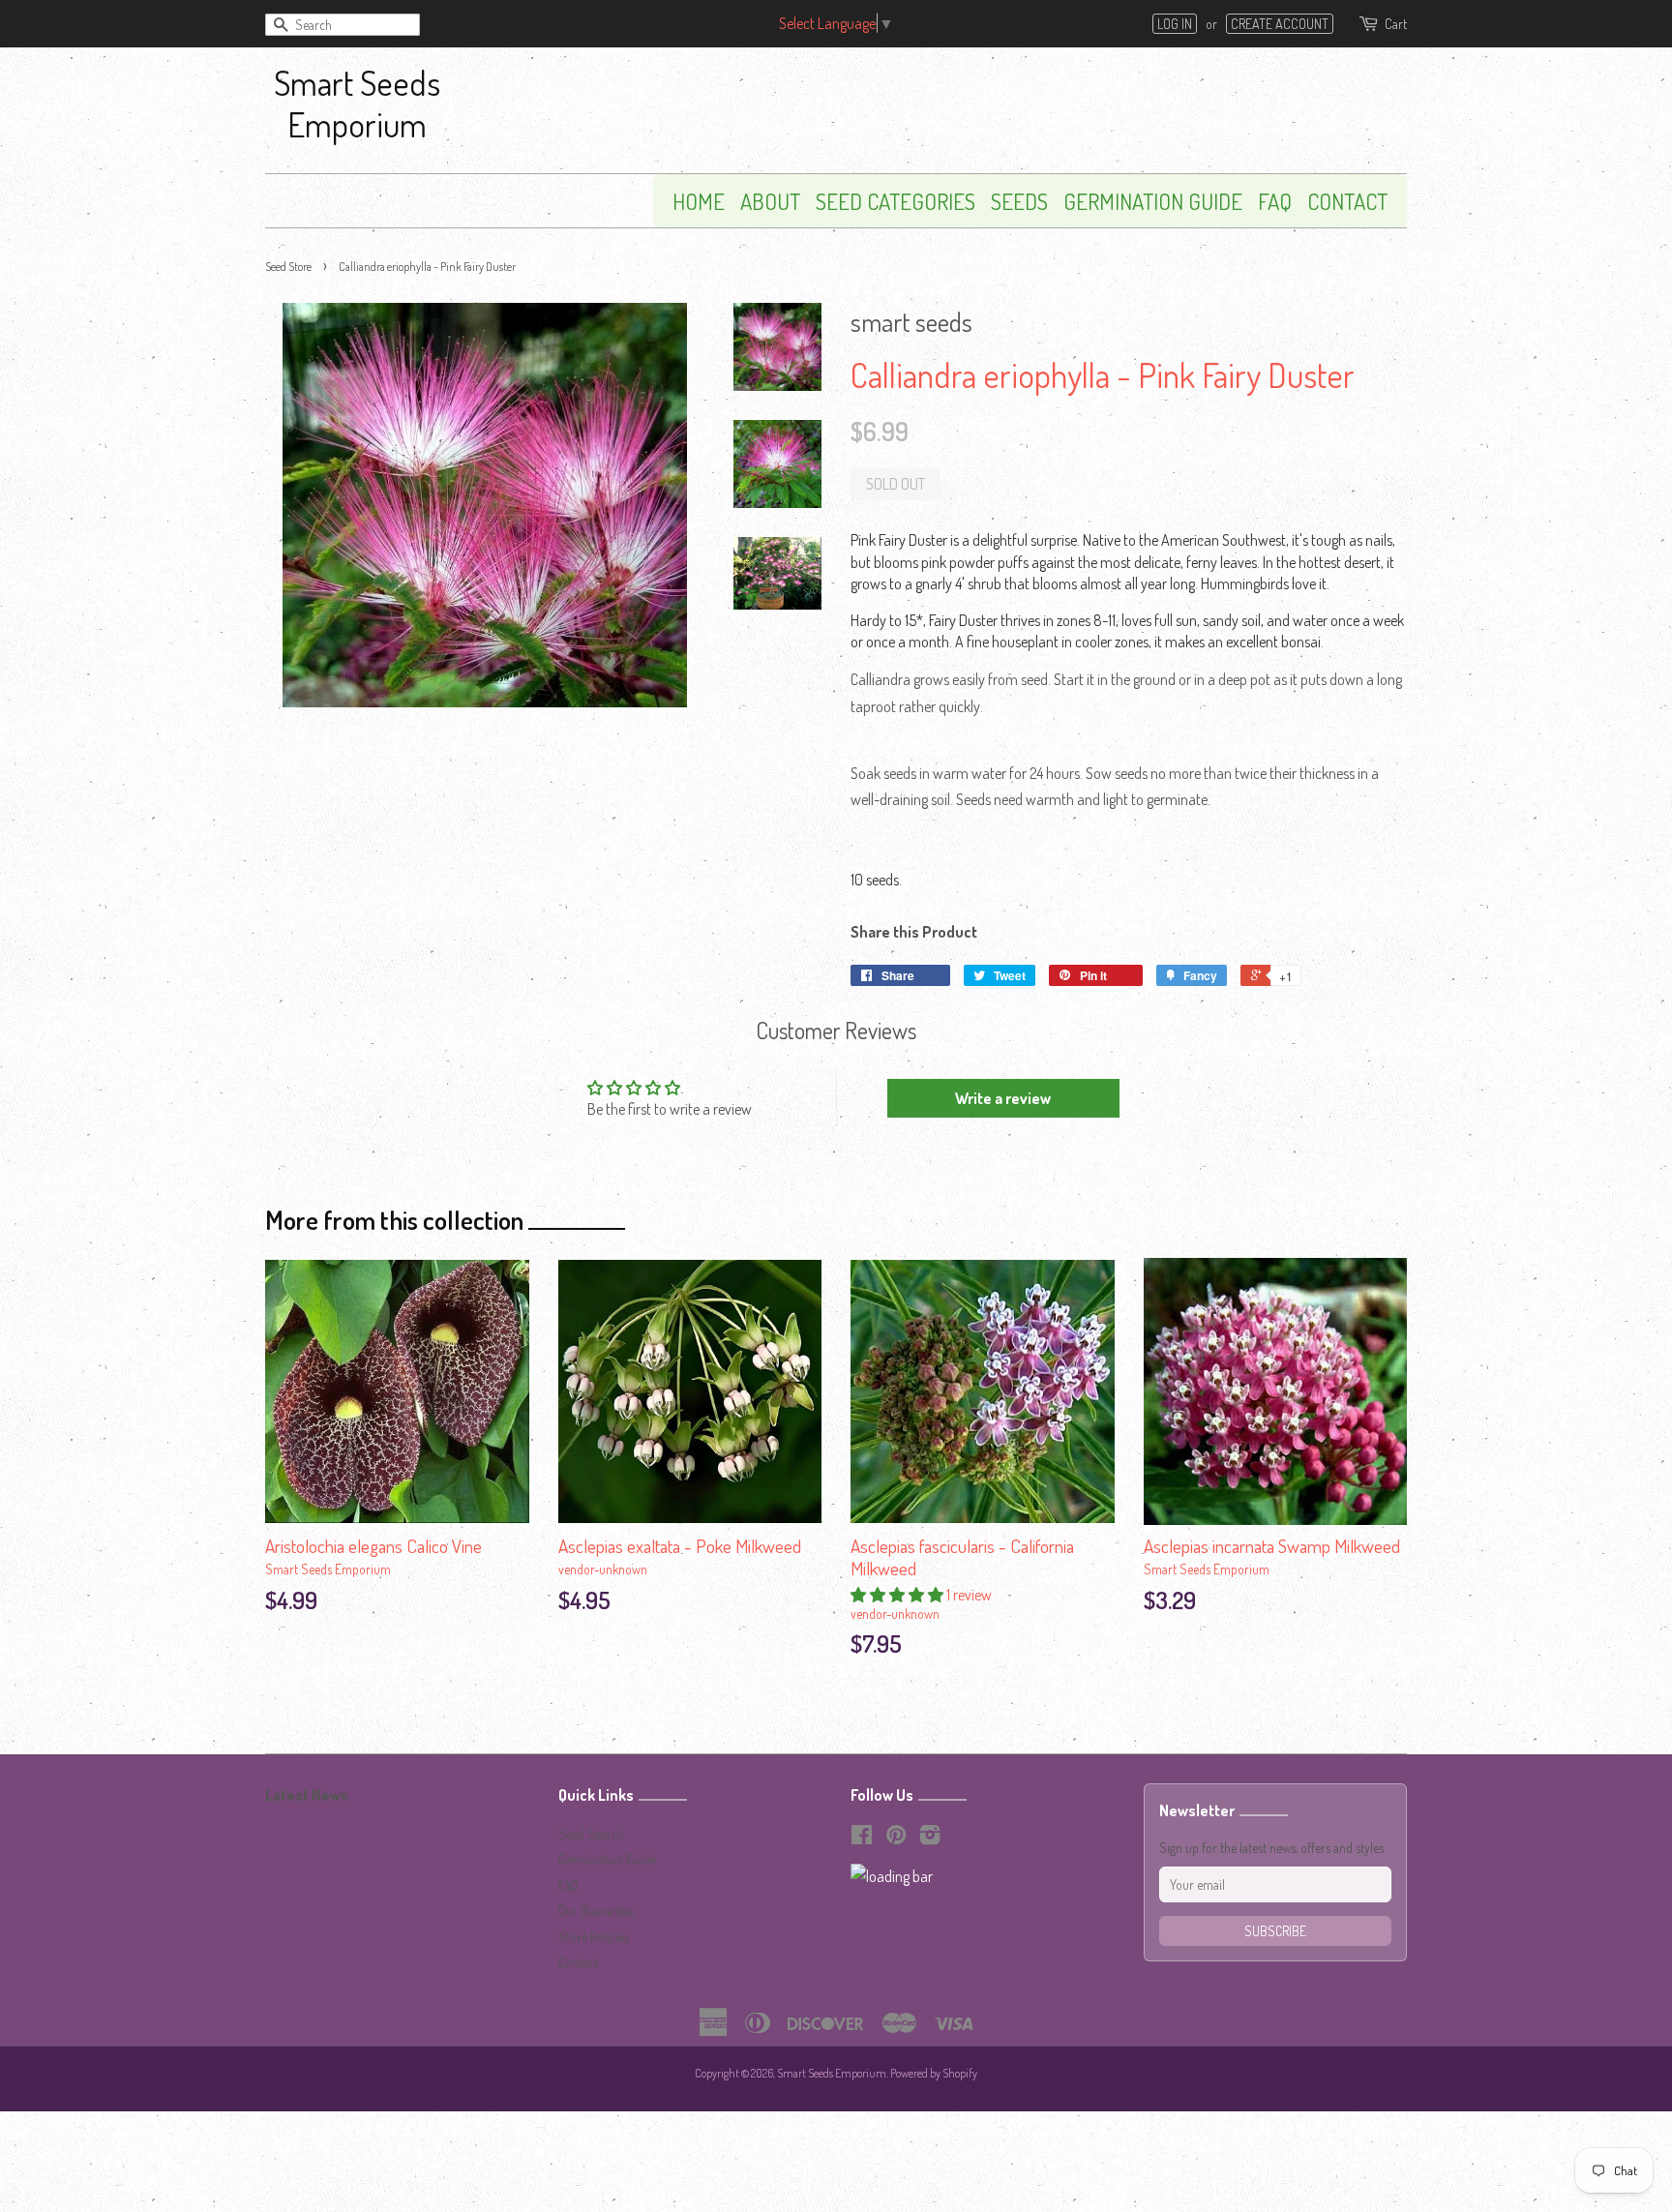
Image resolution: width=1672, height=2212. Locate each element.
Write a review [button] (1003, 1098)
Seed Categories (896, 201)
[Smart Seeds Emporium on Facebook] (862, 1838)
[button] (898, 1595)
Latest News (307, 1795)
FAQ (1275, 201)
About (770, 201)
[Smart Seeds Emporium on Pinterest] (896, 1838)
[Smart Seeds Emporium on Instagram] (930, 1838)
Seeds (1019, 201)
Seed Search (591, 1834)
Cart (1396, 24)
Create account (1280, 24)
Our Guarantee (596, 1911)
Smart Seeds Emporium (357, 103)
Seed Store (288, 267)
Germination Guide (1153, 201)
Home (699, 201)
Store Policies (594, 1937)
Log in (1175, 24)
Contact (1347, 201)
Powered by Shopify (934, 2073)
